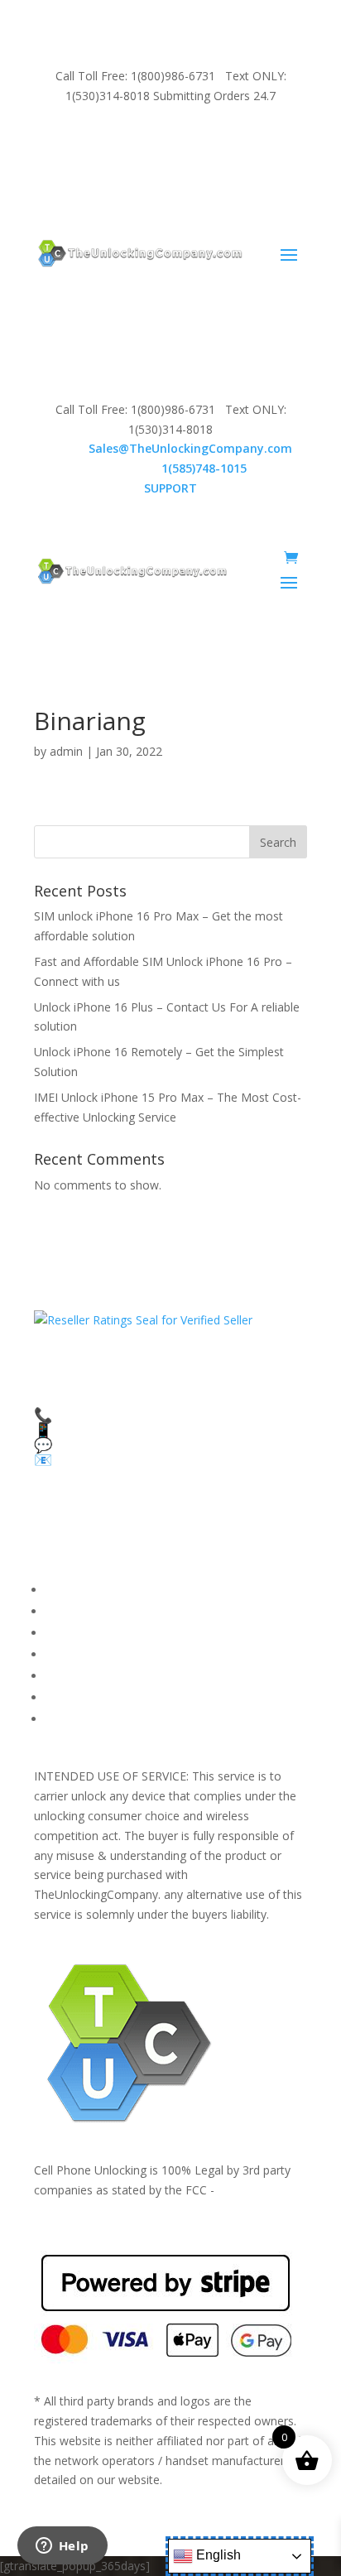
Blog (58, 1697)
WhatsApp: (171, 468)
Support (67, 1719)
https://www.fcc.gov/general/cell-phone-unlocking (166, 2209)
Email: (171, 448)
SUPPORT (151, 140)
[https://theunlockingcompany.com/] (140, 253)
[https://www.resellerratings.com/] (143, 1320)
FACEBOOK (77, 1590)
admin (66, 751)
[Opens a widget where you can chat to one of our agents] (62, 2547)
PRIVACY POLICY (91, 1654)
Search (278, 842)
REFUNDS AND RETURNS (115, 1676)
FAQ (57, 1611)
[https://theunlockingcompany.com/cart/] (291, 558)
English (217, 2555)
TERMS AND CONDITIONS (120, 1633)
